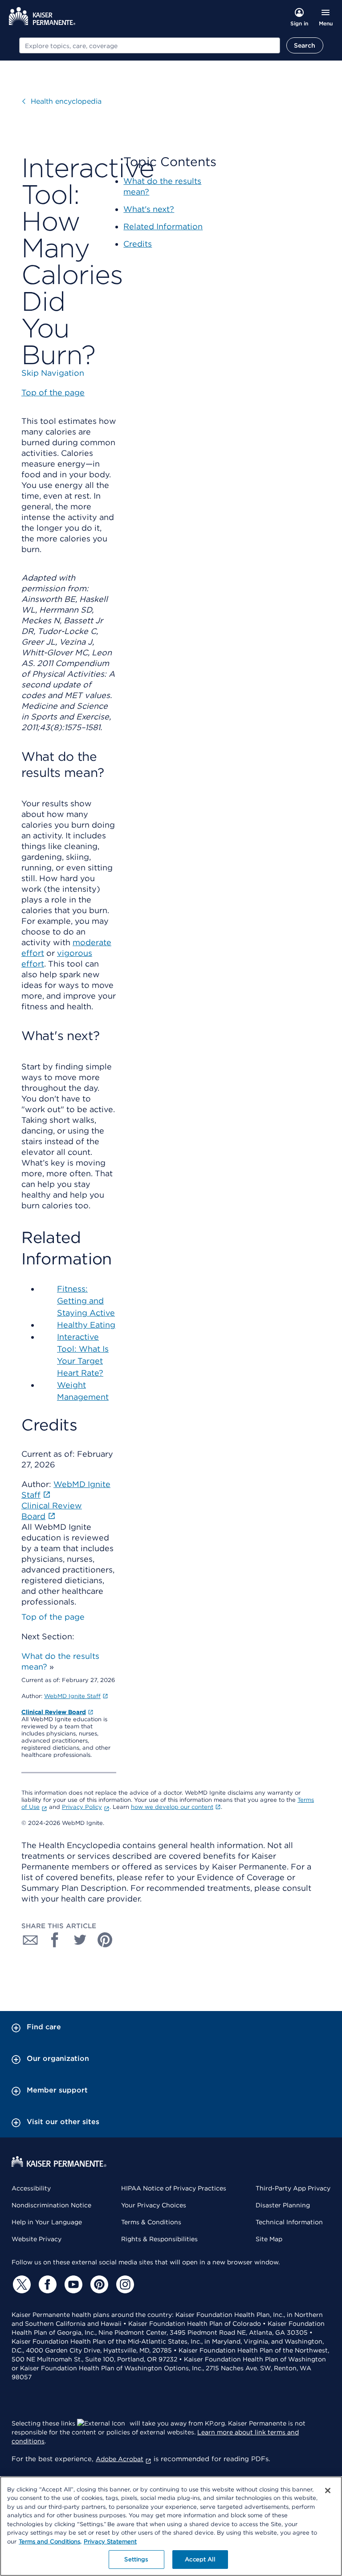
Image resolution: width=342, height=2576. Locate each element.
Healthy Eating (86, 1325)
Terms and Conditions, (50, 2541)
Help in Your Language (47, 2222)
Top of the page (53, 1617)
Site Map (269, 2239)
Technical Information (289, 2222)
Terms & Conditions (151, 2222)
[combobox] (150, 45)
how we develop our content (172, 1807)
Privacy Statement (110, 2541)
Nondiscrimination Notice (51, 2205)
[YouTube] (72, 2284)
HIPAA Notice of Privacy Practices (174, 2188)
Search (305, 45)
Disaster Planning (283, 2205)
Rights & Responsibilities (159, 2239)
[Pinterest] (98, 2284)
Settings (136, 2559)
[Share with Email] (30, 1940)
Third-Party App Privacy (293, 2188)
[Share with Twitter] (80, 1940)
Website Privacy (37, 2239)
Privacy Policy (82, 1807)
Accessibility (31, 2188)
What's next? (149, 209)
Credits (138, 244)
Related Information (163, 226)
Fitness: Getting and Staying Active (86, 1301)
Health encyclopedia (66, 101)
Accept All (200, 2559)
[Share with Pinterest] (105, 1940)
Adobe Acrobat (120, 2459)
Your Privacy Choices (154, 2205)
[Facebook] (46, 2284)
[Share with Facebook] (55, 1940)
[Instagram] (124, 2284)
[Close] (328, 2491)
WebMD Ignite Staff (72, 1696)
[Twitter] (20, 2284)
